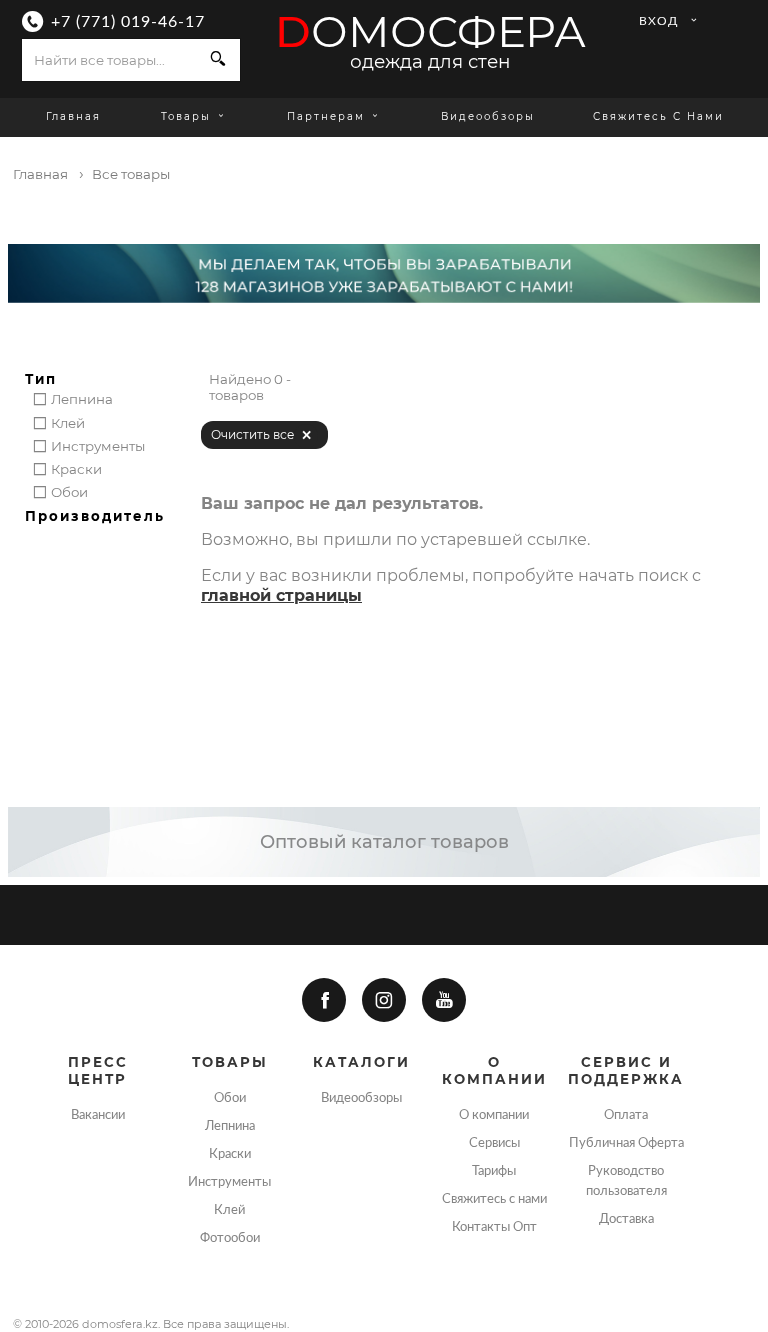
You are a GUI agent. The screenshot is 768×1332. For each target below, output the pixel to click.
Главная (73, 116)
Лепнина (230, 1126)
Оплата (626, 1115)
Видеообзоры (488, 116)
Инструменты (229, 1182)
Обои (230, 1098)
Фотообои (230, 1238)
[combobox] (109, 60)
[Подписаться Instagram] (384, 1000)
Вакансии (98, 1115)
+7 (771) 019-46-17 (128, 22)
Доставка (626, 1219)
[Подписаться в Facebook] (324, 1000)
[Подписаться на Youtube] (444, 1000)
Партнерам (326, 116)
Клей (229, 1210)
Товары (188, 116)
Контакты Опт (494, 1227)
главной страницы (281, 595)
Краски (230, 1154)
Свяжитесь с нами (658, 116)
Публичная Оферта (626, 1143)
